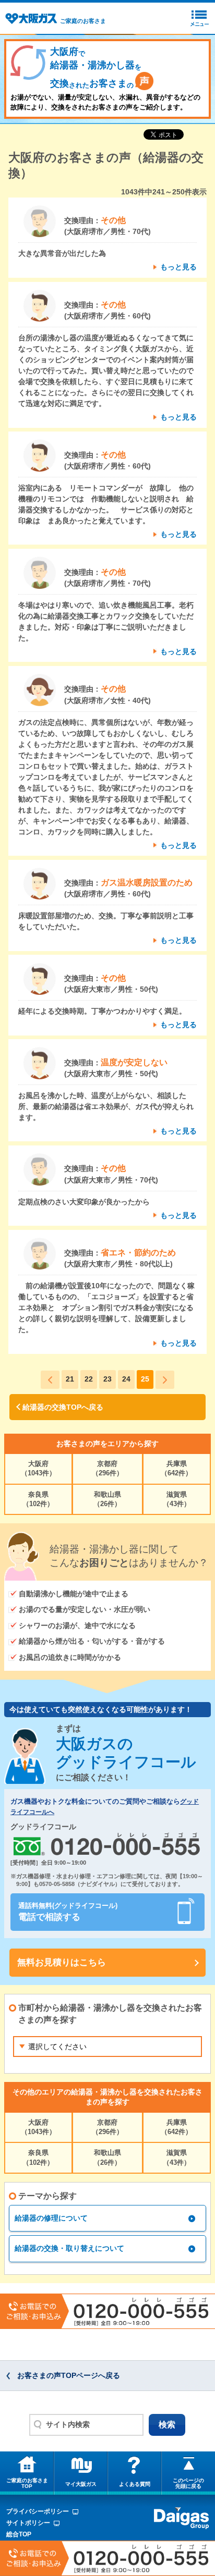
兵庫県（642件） (176, 1468)
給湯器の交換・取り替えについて (69, 2248)
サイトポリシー (28, 2523)
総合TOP (19, 2534)
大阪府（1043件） (38, 1468)
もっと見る (178, 267)
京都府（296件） (107, 1468)
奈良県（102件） (38, 1499)
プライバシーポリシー (38, 2511)
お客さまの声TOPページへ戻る (69, 2375)
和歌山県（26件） (107, 1499)
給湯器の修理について (51, 2218)
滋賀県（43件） (177, 1499)
